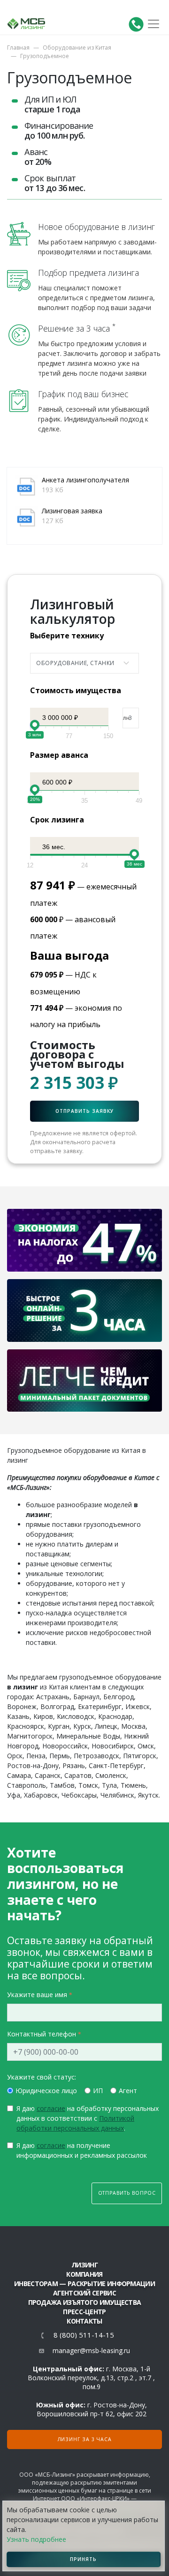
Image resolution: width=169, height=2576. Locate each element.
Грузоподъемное (45, 56)
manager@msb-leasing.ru (91, 2350)
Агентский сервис (84, 2293)
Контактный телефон (42, 2034)
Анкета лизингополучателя (85, 480)
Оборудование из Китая (77, 48)
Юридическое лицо (46, 2091)
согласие (51, 2108)
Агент (128, 2091)
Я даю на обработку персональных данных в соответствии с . (88, 2118)
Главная (18, 48)
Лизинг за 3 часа (85, 2439)
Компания (84, 2274)
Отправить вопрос (127, 2193)
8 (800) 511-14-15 (84, 2335)
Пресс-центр (84, 2312)
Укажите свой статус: (42, 2077)
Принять (83, 2559)
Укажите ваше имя (37, 1995)
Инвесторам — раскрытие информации (84, 2284)
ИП (98, 2091)
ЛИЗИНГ (84, 2265)
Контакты (84, 2321)
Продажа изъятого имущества (85, 2302)
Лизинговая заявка (72, 511)
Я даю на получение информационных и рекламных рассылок (82, 2150)
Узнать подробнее (36, 2539)
